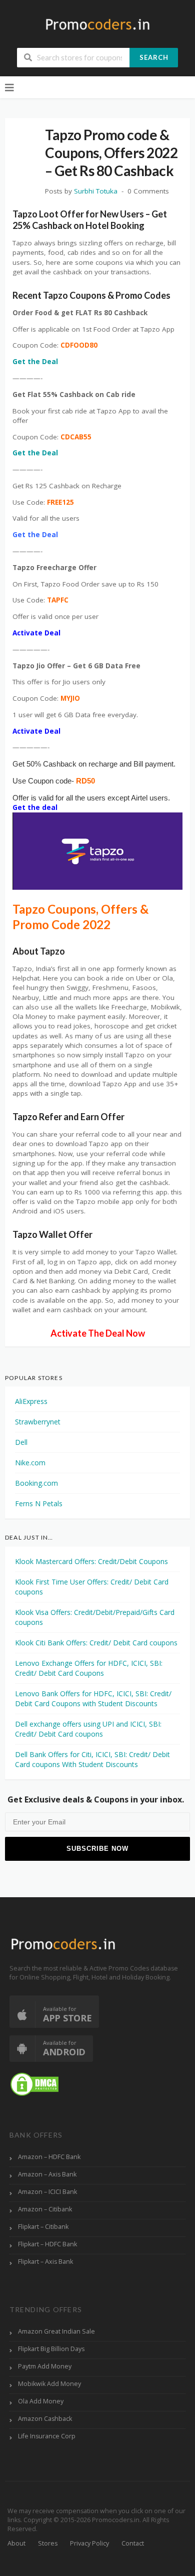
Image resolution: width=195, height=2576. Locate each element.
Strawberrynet (38, 1422)
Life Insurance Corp (47, 2436)
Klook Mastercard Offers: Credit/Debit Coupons (91, 1561)
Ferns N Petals (39, 1503)
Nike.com (30, 1463)
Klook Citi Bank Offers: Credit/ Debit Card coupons (96, 1643)
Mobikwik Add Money (49, 2384)
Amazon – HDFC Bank (49, 2157)
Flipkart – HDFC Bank (47, 2244)
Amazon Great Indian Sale (56, 2331)
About (16, 2543)
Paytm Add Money (45, 2366)
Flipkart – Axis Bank (45, 2262)
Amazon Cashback (45, 2419)
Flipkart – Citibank (43, 2227)
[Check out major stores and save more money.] (98, 24)
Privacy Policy (89, 2543)
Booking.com (36, 1483)
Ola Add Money (41, 2401)
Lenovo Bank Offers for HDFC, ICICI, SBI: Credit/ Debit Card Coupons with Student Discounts (93, 1698)
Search (154, 57)
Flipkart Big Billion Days (51, 2349)
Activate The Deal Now (98, 1333)
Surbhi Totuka (96, 191)
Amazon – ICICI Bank (47, 2192)
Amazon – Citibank (45, 2209)
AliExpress (31, 1401)
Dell (21, 1442)
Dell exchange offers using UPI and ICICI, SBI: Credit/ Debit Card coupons (88, 1729)
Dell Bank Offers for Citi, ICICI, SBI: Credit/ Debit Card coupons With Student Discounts (92, 1759)
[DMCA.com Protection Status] (34, 2084)
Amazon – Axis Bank (47, 2174)
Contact (133, 2543)
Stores (48, 2543)
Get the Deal (35, 362)
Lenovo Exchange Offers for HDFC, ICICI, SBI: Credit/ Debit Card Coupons (89, 1668)
